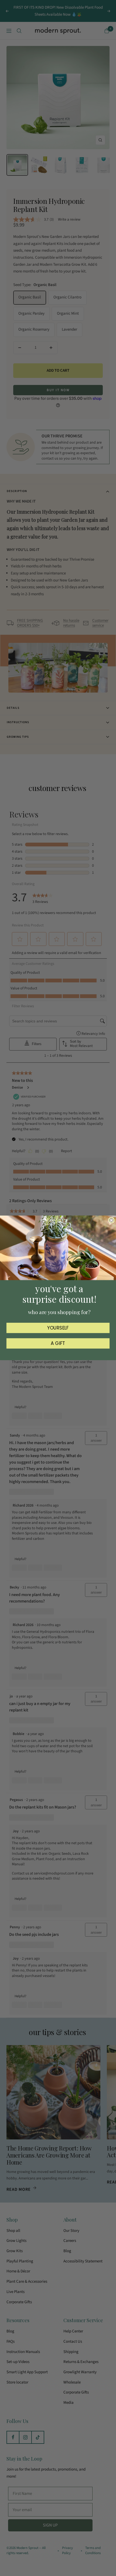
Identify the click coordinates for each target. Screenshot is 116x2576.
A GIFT (58, 1344)
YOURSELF (58, 1328)
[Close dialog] (111, 1220)
